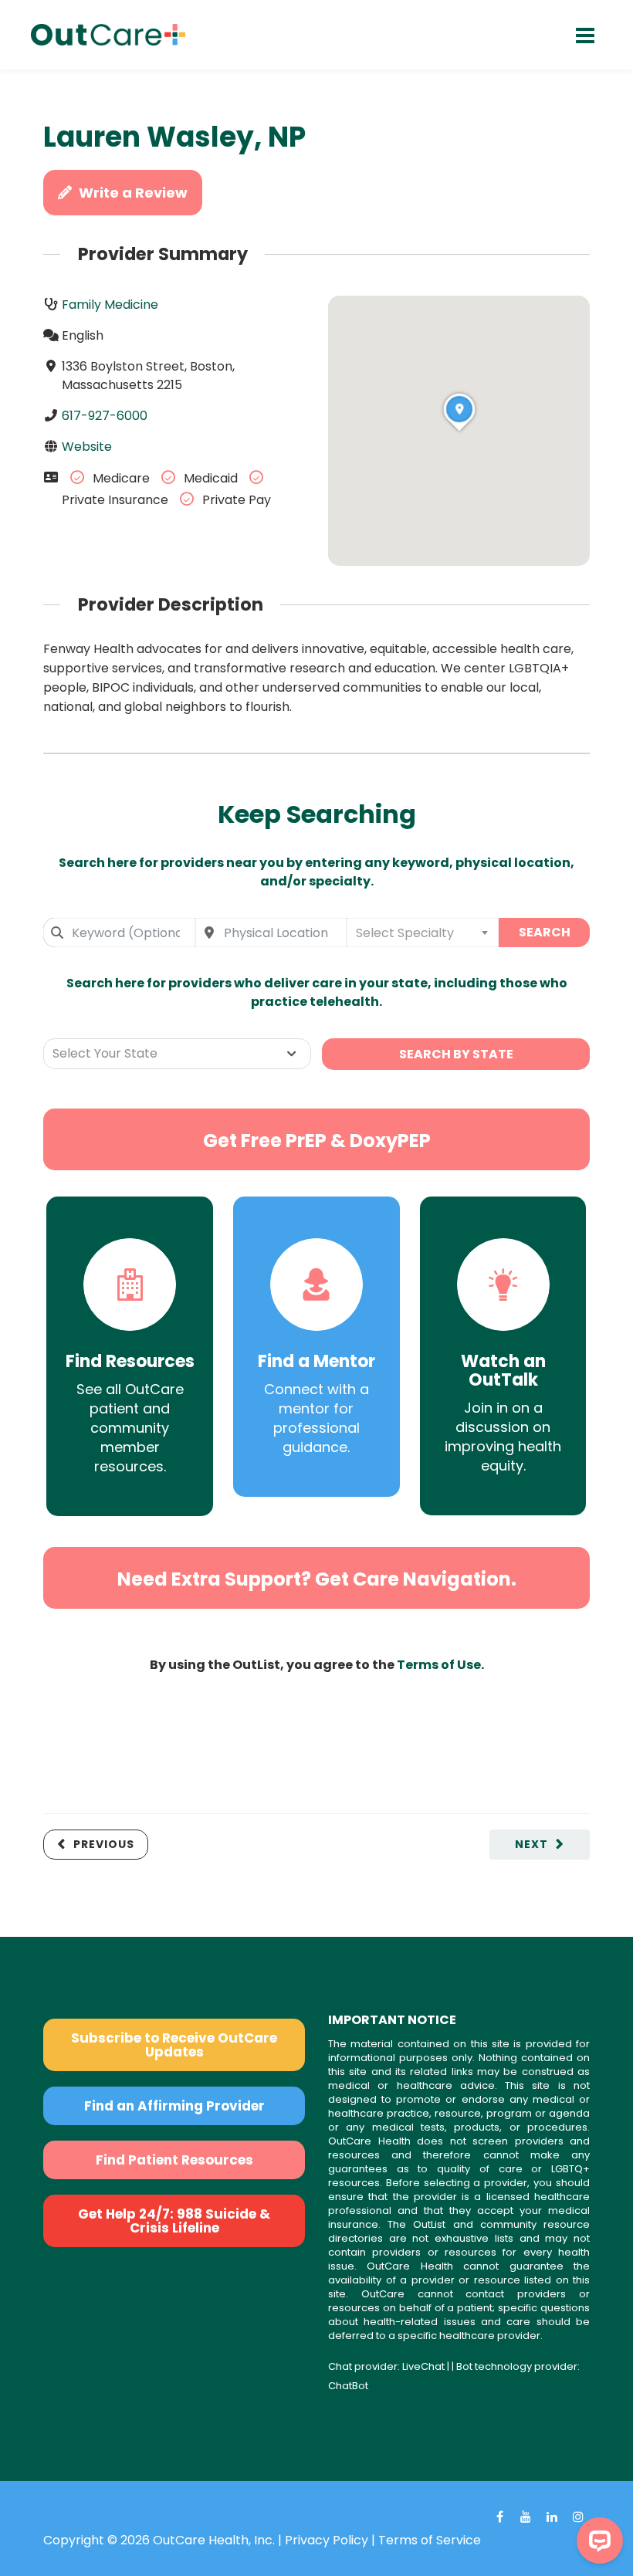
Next (531, 1844)
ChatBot (348, 2386)
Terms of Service (430, 2540)
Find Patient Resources (174, 2160)
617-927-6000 (105, 416)
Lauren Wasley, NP (174, 137)
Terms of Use (439, 1665)
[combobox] (119, 933)
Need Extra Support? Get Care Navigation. (317, 1579)
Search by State (456, 1054)
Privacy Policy (327, 2540)
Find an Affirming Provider (174, 2106)
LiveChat (423, 2366)
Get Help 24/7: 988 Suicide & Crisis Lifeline (174, 2221)
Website (87, 447)
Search (545, 932)
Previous (104, 1844)
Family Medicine (110, 305)
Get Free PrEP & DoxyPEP (317, 1141)
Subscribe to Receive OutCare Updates (174, 2045)
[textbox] (423, 933)
